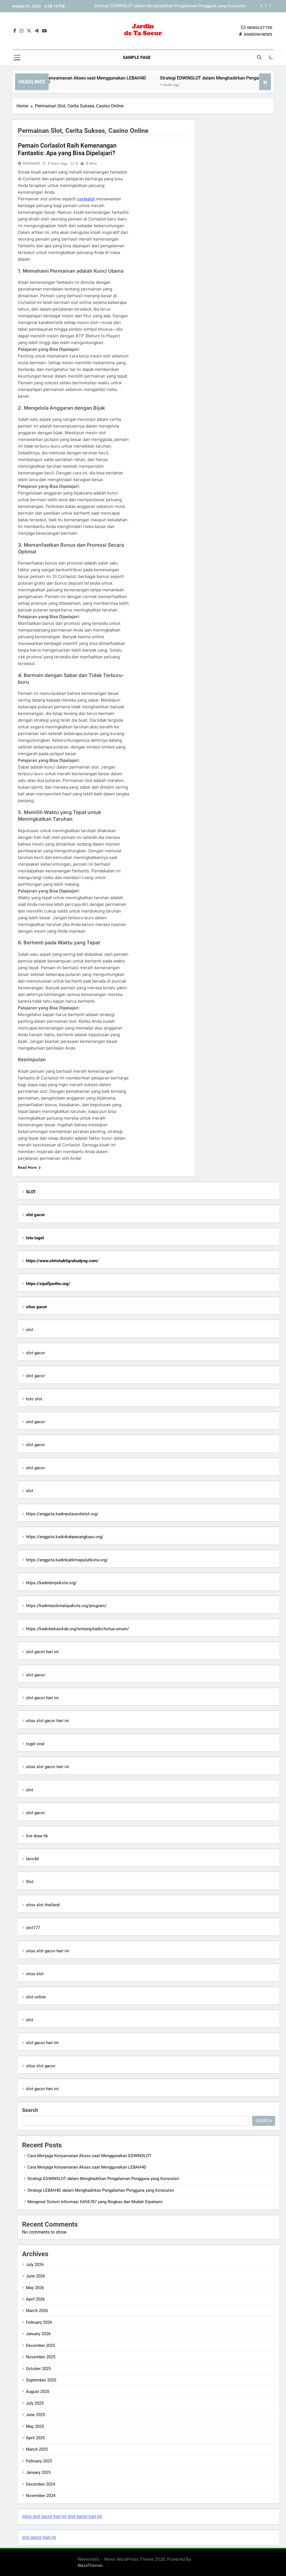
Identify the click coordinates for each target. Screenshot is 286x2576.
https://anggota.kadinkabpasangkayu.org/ (65, 1537)
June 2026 (35, 2276)
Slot (30, 1882)
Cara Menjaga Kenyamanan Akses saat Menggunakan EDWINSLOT (89, 2156)
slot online (36, 1997)
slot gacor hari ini (42, 1652)
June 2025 (35, 2415)
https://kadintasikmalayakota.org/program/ (66, 1606)
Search (30, 2110)
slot (30, 1330)
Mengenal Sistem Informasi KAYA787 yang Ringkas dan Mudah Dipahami (95, 2202)
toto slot (34, 1399)
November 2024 (41, 2496)
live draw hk (37, 1836)
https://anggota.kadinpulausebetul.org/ (62, 1514)
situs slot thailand (43, 1905)
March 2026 (37, 2311)
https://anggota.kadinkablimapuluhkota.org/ (67, 1560)
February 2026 (39, 2322)
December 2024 (40, 2484)
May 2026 (35, 2288)
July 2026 (35, 2265)
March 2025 (37, 2449)
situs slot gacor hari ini (47, 1721)
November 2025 (41, 2357)
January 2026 (38, 2334)
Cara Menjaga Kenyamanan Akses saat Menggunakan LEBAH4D (87, 2167)
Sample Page (137, 57)
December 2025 (40, 2345)
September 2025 (41, 2380)
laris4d (32, 1859)
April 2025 (35, 2438)
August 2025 (38, 2392)
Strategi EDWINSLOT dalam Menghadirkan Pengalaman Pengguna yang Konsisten (103, 2179)
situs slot (35, 1974)
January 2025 (38, 2472)
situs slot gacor (41, 2066)
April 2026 (35, 2299)
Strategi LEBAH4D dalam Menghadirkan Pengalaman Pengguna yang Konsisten (173, 7)
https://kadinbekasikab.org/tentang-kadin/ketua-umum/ (78, 1629)
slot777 (33, 1928)
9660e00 (31, 163)
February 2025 (39, 2461)
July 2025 (35, 2403)
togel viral (35, 1744)
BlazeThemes (90, 2565)
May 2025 (35, 2426)
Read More (27, 1167)
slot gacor (35, 1353)
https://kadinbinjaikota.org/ (51, 1583)
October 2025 (38, 2369)
